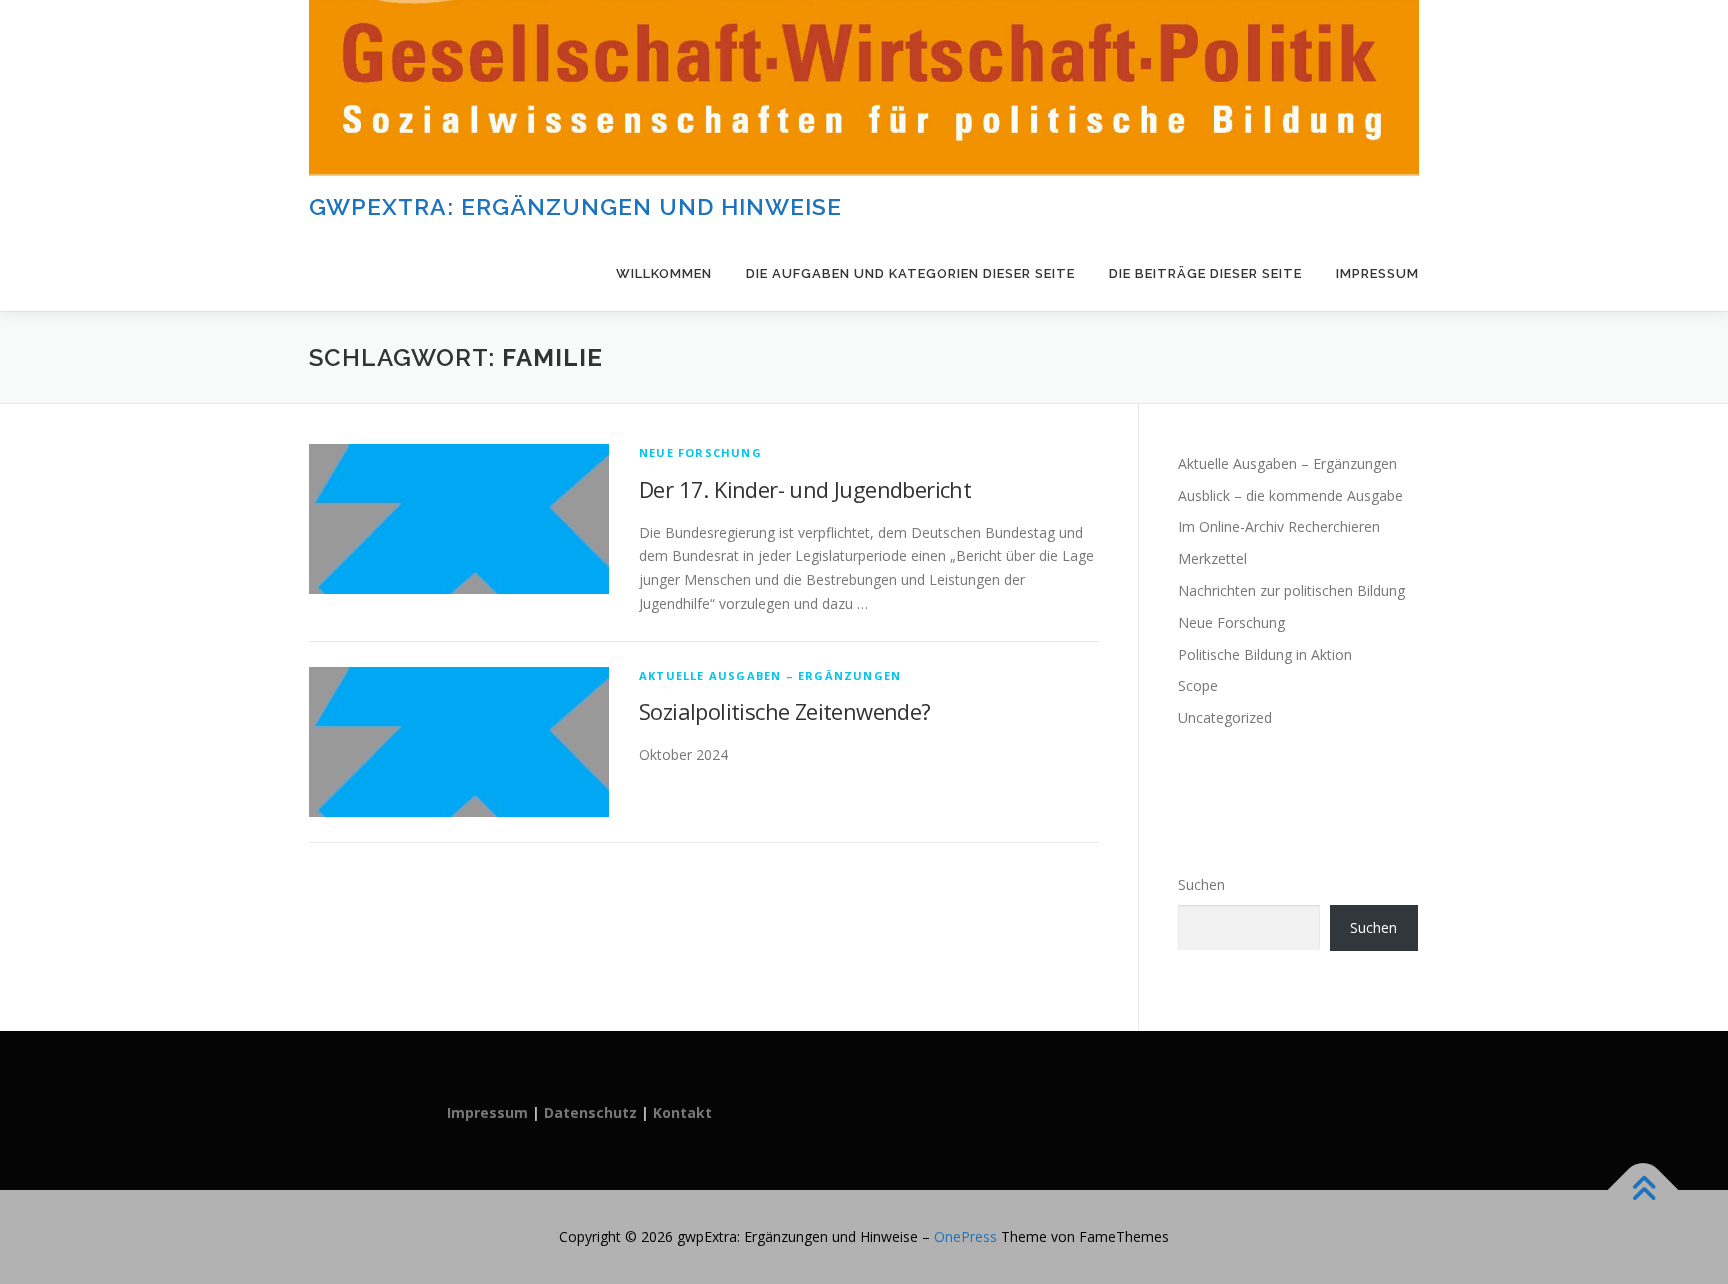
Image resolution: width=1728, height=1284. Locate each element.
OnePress (965, 1236)
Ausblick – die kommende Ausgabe (1290, 495)
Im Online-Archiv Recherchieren (1279, 526)
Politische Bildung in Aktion (1265, 654)
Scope (1198, 685)
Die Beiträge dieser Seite (1205, 273)
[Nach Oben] (1643, 1190)
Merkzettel (1212, 558)
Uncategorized (1225, 717)
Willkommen (664, 273)
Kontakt (682, 1112)
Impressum (1377, 273)
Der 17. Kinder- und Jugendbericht (805, 489)
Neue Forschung (700, 452)
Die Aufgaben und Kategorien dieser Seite (910, 273)
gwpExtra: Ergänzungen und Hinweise (575, 205)
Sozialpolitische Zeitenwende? (785, 711)
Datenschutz (592, 1112)
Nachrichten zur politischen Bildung (1291, 590)
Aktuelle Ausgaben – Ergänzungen (770, 675)
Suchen (1201, 884)
